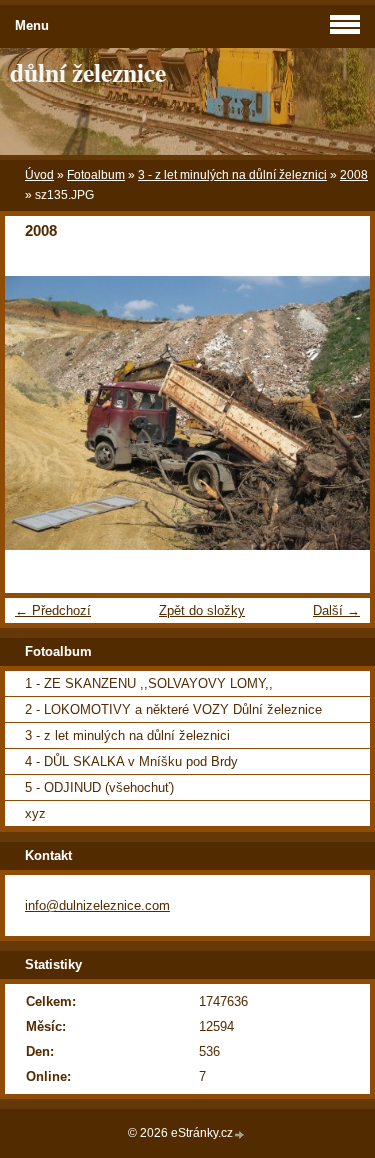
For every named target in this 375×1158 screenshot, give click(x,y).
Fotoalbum (96, 175)
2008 (354, 175)
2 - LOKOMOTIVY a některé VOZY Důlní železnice (173, 709)
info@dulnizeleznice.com (97, 905)
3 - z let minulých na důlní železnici (232, 175)
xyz (35, 813)
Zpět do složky (202, 610)
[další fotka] (337, 413)
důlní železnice (88, 72)
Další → (336, 610)
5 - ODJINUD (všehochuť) (99, 787)
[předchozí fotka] (37, 413)
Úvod (39, 175)
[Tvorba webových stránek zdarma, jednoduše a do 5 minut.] (240, 1134)
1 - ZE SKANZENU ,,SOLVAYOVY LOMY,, (149, 683)
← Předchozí (53, 610)
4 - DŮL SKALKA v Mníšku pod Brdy (131, 761)
